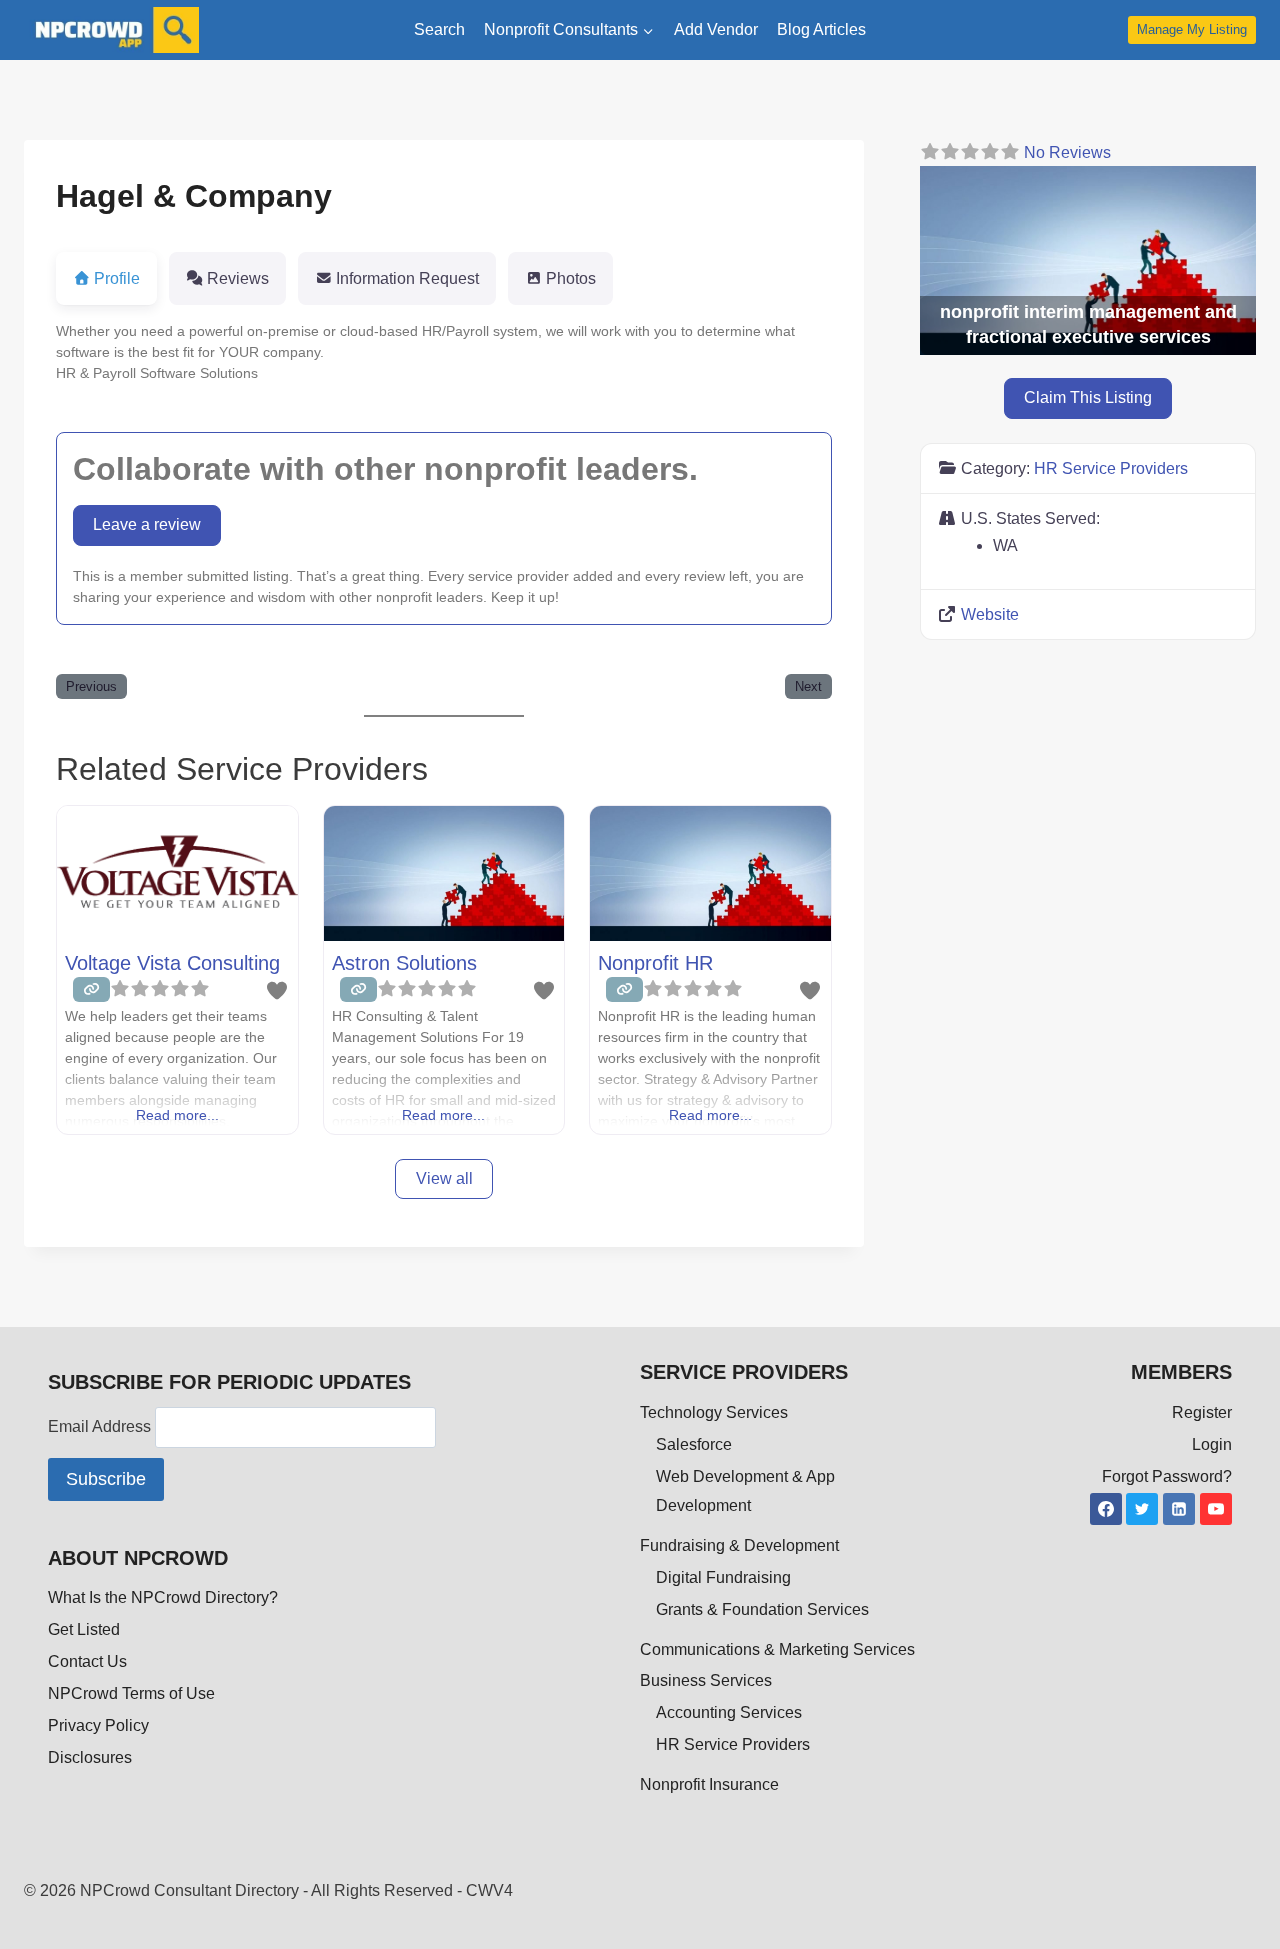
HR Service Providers (1111, 468)
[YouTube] (1216, 1509)
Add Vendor (716, 29)
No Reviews (1067, 152)
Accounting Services (729, 1712)
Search (439, 29)
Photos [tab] (571, 278)
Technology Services (714, 1412)
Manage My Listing (1192, 29)
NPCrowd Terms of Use (131, 1693)
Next (808, 686)
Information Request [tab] (407, 278)
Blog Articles (821, 29)
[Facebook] (1106, 1509)
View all (444, 1178)
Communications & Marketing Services (777, 1649)
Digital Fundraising (723, 1577)
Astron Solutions (404, 963)
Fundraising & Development (739, 1545)
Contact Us (87, 1661)
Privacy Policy (98, 1725)
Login (1212, 1444)
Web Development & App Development (745, 1491)
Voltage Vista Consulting (172, 963)
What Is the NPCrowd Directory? (163, 1597)
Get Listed (84, 1629)
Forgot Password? (1167, 1476)
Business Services (706, 1680)
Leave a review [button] (147, 524)
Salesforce (694, 1444)
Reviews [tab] (238, 278)
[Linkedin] (1179, 1509)
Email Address (101, 1427)
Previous (91, 686)
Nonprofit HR (655, 963)
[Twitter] (1142, 1509)
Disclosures (90, 1757)
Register (1202, 1412)
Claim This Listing (1088, 398)
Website (990, 614)
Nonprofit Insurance (709, 1784)
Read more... (177, 1115)
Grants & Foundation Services (762, 1609)
